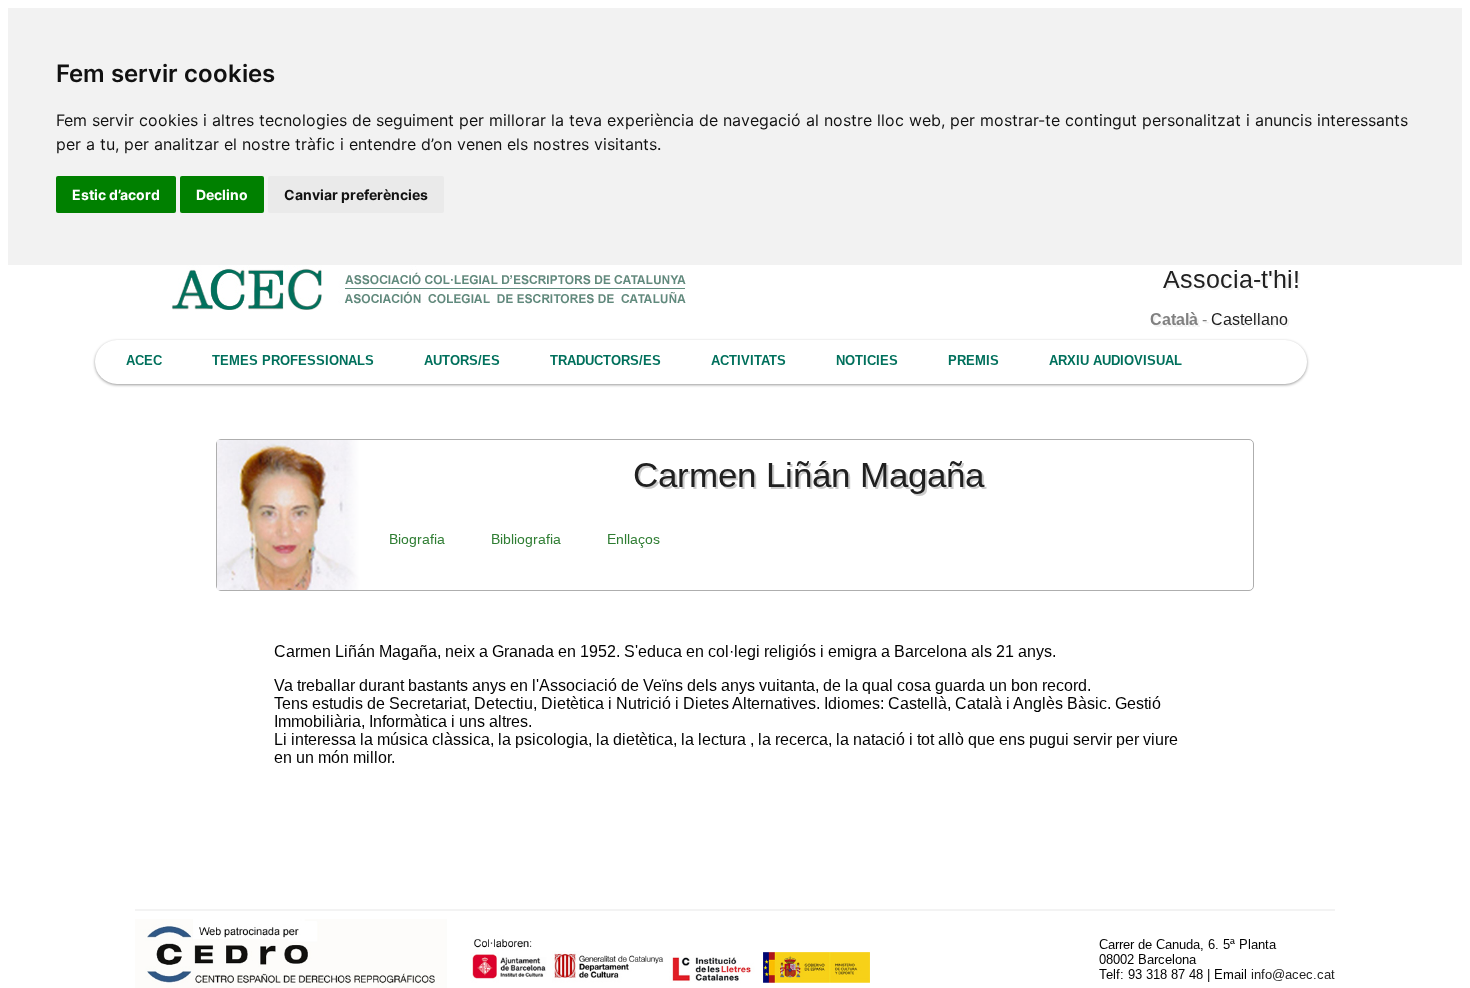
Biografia (417, 539)
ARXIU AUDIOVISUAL (1115, 360)
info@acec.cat (1293, 974)
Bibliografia (526, 539)
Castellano (1249, 319)
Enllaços (633, 539)
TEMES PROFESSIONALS (293, 360)
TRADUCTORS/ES (605, 360)
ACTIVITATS (748, 360)
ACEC (144, 360)
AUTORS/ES (462, 360)
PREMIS (973, 360)
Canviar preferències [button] (356, 194)
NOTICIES (867, 360)
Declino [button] (222, 194)
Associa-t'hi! (1231, 279)
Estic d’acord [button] (116, 194)
